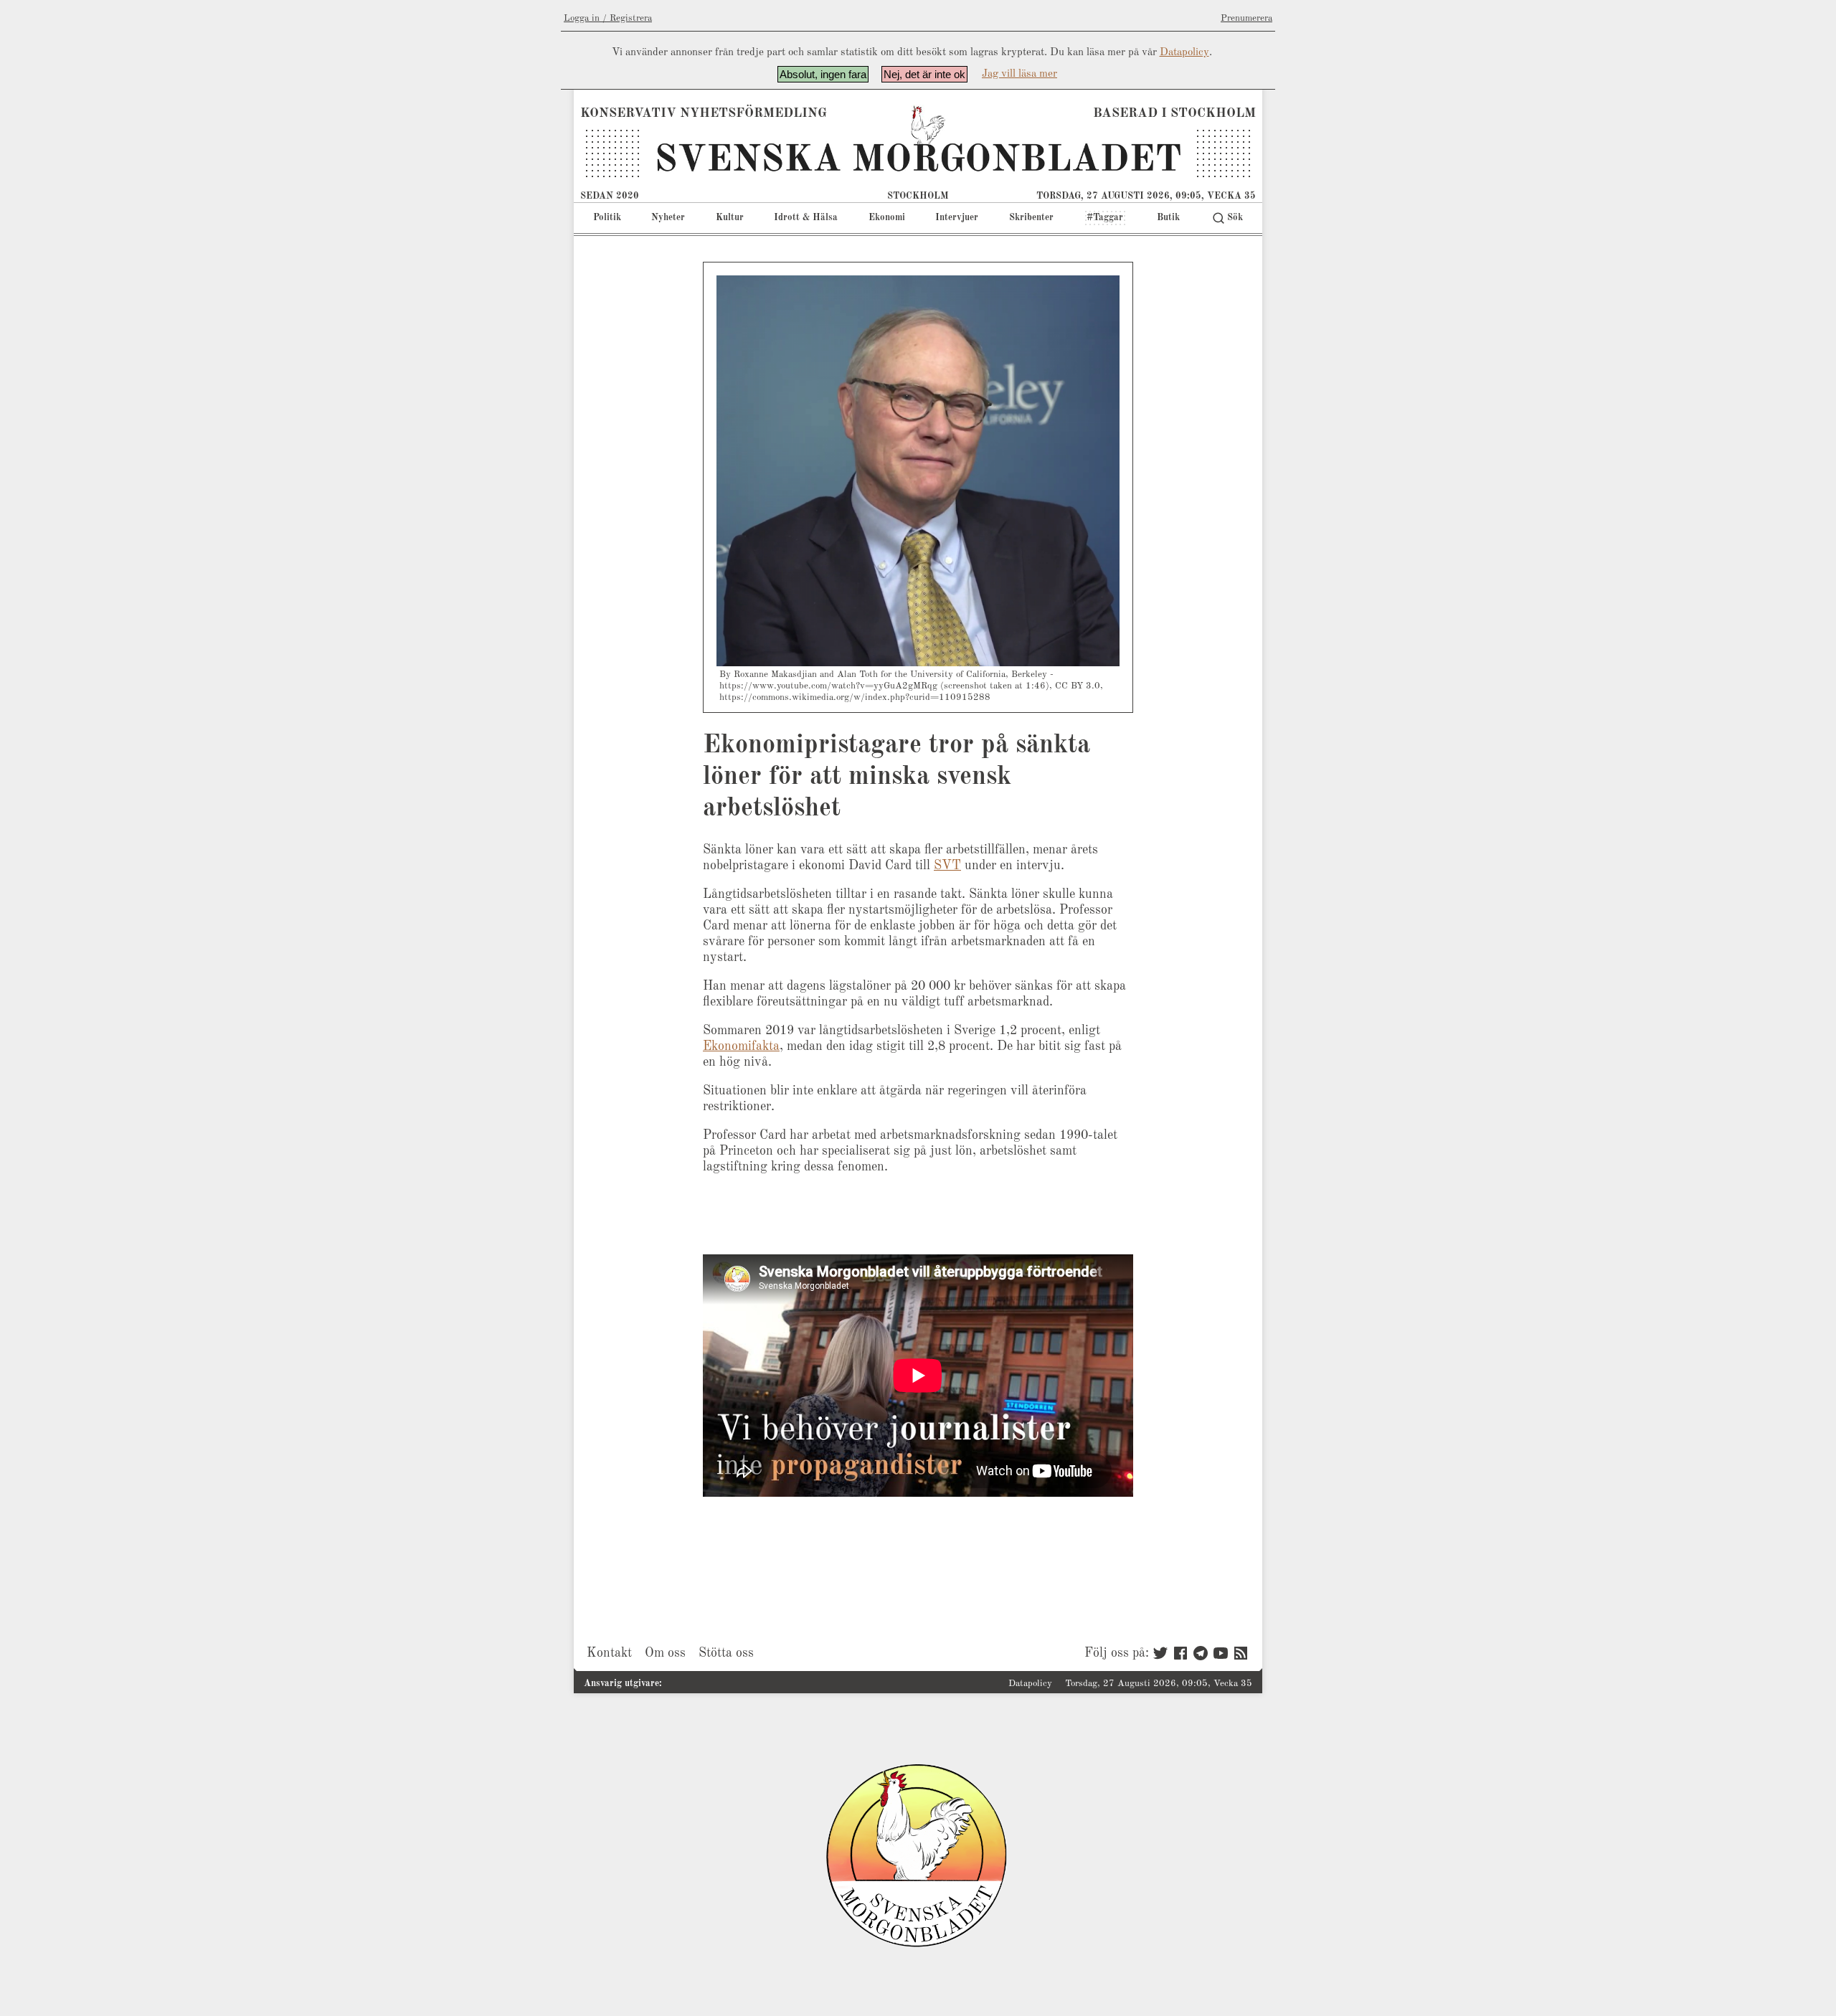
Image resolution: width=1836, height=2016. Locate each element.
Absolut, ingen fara (823, 74)
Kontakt (609, 1653)
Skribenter (1031, 218)
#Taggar (1105, 218)
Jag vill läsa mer (1019, 74)
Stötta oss (726, 1653)
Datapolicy (1184, 53)
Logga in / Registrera (608, 18)
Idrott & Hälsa (806, 218)
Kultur (730, 218)
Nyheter (668, 218)
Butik (1168, 218)
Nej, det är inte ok (924, 74)
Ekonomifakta (741, 1046)
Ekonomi (887, 218)
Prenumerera (1246, 18)
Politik (607, 218)
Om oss (665, 1653)
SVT (947, 866)
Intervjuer (957, 218)
